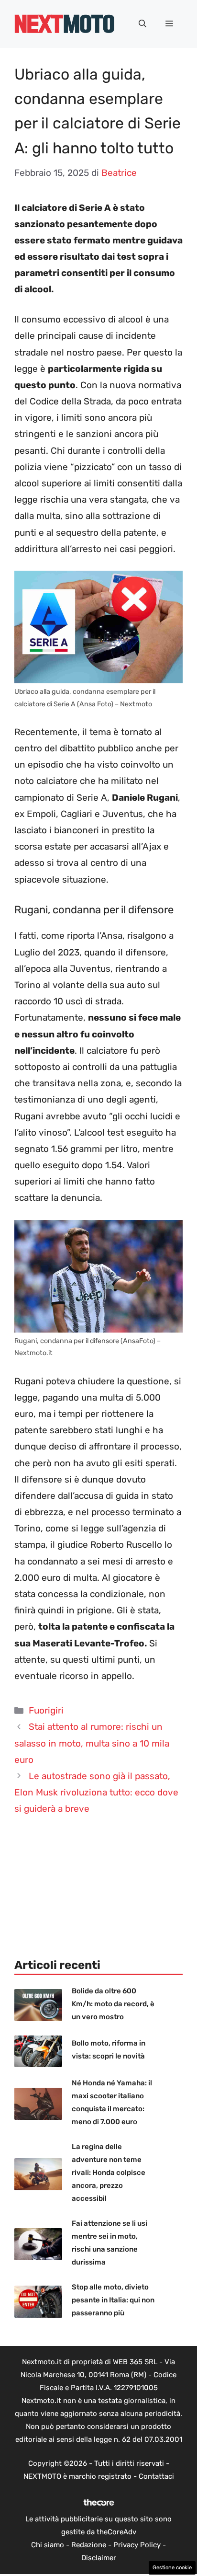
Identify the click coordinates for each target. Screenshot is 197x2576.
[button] (142, 24)
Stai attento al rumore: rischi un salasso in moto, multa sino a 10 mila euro (92, 1743)
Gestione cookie (172, 2568)
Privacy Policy (137, 2545)
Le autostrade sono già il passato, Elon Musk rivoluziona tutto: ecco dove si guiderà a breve (96, 1792)
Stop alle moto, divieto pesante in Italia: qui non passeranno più (113, 2300)
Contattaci (156, 2476)
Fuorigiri (46, 1710)
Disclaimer (99, 2558)
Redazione (89, 2545)
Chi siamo (48, 2545)
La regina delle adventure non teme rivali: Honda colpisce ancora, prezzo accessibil (109, 2173)
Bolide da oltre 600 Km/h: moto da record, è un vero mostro (113, 2004)
